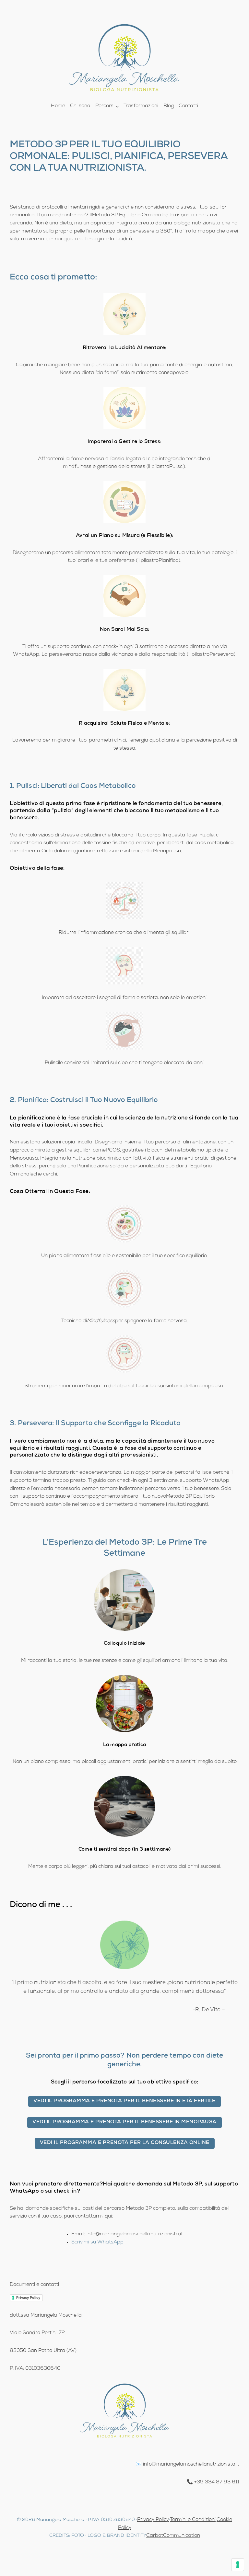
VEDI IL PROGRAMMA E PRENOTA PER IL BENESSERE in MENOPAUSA (124, 2122)
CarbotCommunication (173, 2536)
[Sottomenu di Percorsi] (117, 106)
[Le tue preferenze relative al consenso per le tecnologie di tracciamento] (238, 2565)
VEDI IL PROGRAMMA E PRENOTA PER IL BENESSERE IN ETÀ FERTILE (124, 2101)
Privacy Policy (28, 2298)
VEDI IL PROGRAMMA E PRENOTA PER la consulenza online (125, 2143)
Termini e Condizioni (193, 2520)
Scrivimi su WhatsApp (97, 2242)
